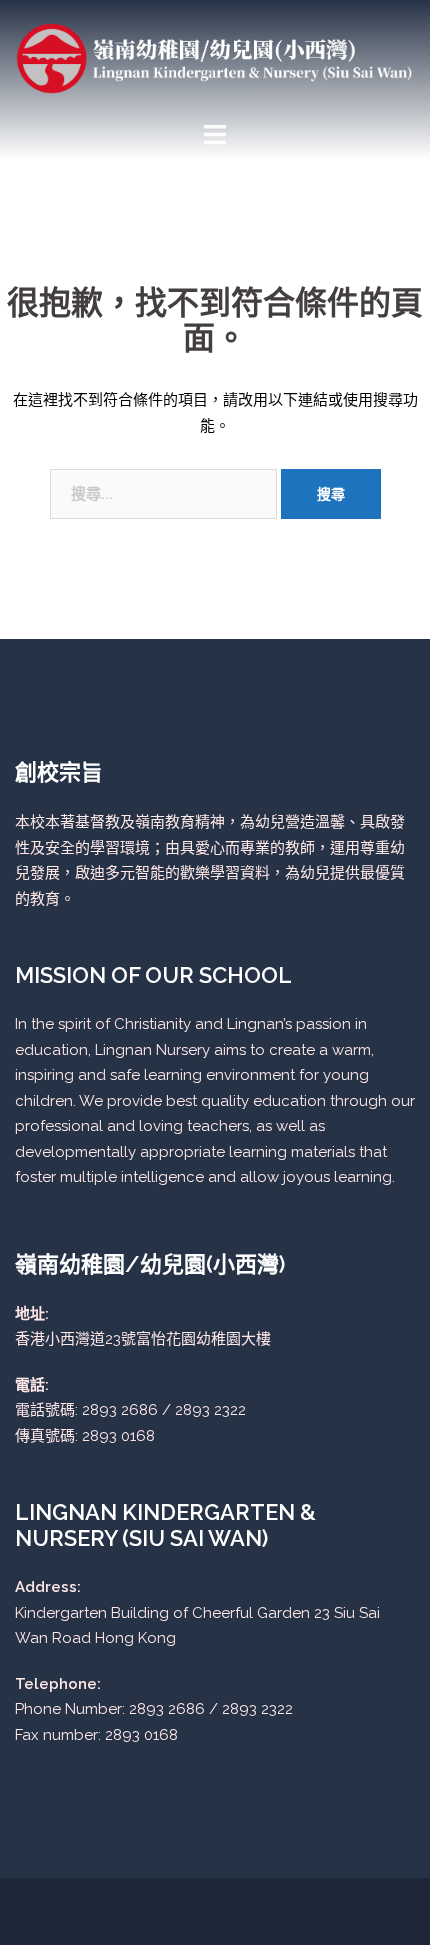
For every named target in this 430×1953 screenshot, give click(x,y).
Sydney (386, 1910)
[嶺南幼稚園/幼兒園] (215, 57)
